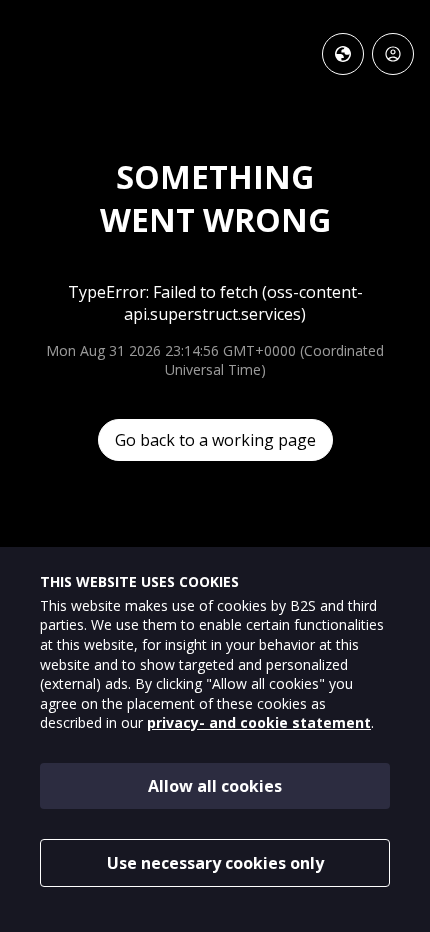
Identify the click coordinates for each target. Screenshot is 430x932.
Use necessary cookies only (215, 863)
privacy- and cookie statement (259, 722)
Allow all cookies (215, 786)
